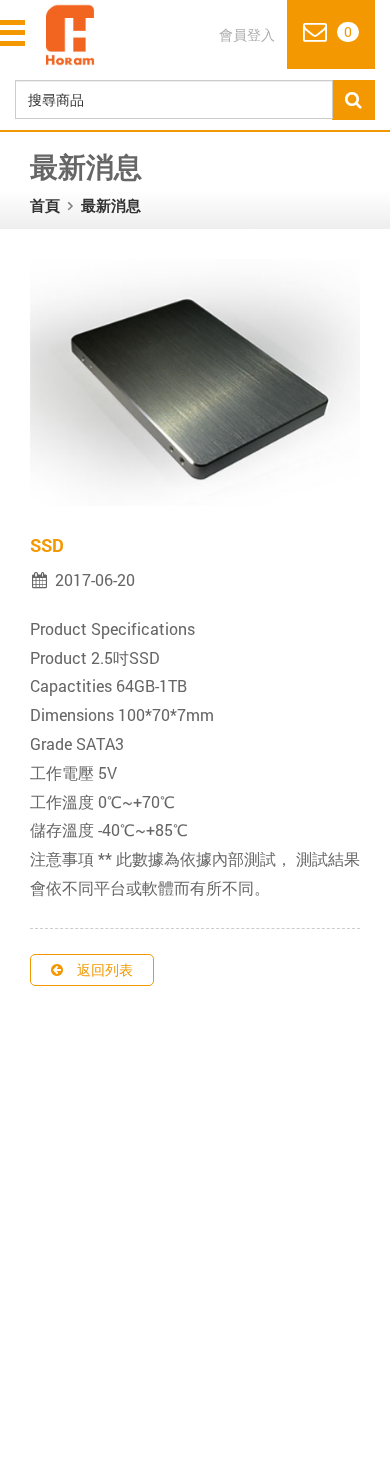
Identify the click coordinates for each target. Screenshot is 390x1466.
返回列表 (105, 969)
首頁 (45, 205)
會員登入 (247, 34)
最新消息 (111, 205)
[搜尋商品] (353, 100)
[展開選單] (15, 33)
